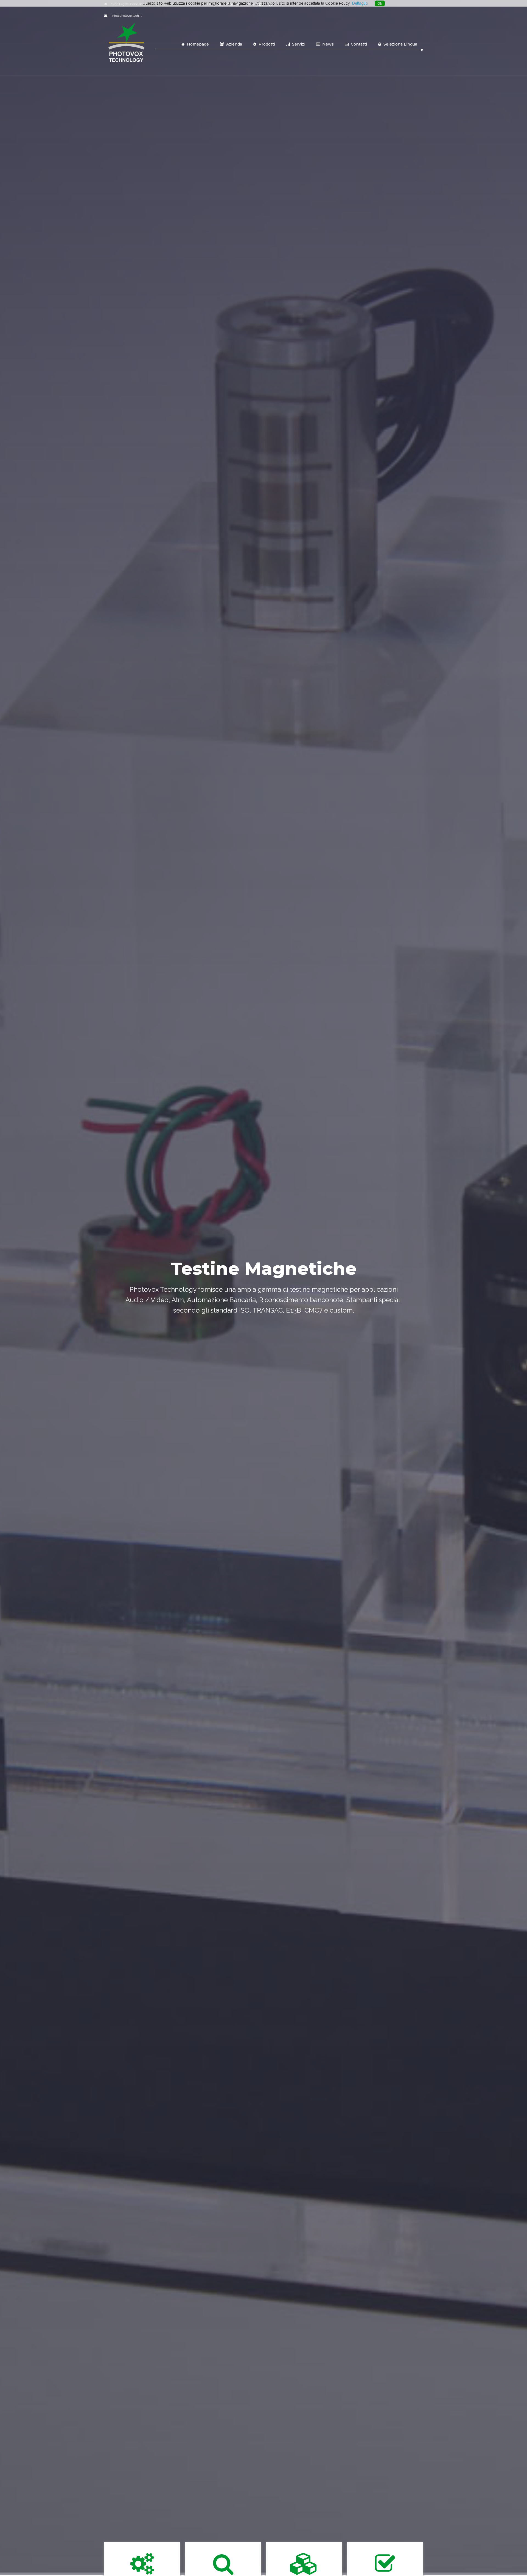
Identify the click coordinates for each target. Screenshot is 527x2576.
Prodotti (266, 44)
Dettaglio (360, 3)
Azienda (234, 44)
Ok (380, 3)
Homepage (197, 44)
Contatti (358, 44)
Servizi (298, 44)
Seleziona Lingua (400, 44)
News (327, 44)
